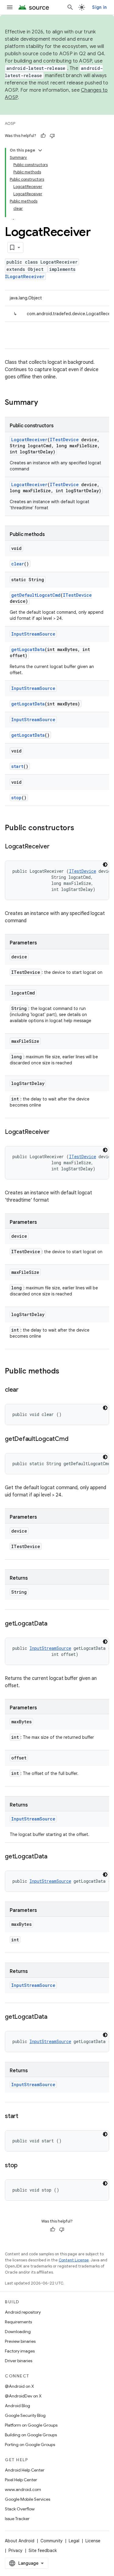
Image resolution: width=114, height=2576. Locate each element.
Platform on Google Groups (31, 2425)
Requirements (18, 2322)
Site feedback (43, 2550)
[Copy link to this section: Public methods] (65, 1372)
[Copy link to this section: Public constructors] (80, 828)
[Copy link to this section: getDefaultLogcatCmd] (74, 1439)
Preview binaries (20, 2341)
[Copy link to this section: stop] (24, 2166)
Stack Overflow (20, 2509)
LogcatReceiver (29, 440)
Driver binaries (19, 2361)
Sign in (99, 7)
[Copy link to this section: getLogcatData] (54, 1624)
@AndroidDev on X (23, 2396)
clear (18, 564)
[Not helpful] (52, 136)
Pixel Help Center (21, 2480)
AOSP (10, 123)
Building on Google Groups (31, 2435)
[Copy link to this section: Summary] (44, 403)
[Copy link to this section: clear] (25, 1390)
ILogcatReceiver (25, 276)
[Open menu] (10, 7)
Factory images (20, 2351)
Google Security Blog (25, 2415)
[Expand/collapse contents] (40, 150)
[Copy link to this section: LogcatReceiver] (56, 847)
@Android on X (19, 2386)
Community (52, 2541)
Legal (74, 2541)
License (93, 2541)
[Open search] (70, 7)
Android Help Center (25, 2470)
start (17, 766)
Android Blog (17, 2406)
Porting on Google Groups (30, 2445)
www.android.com (23, 2489)
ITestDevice (64, 440)
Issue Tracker (17, 2519)
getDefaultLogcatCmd (36, 595)
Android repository (23, 2312)
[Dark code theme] (105, 865)
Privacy (16, 2550)
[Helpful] (43, 136)
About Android (20, 2541)
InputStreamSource (33, 634)
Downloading (18, 2332)
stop (16, 798)
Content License (74, 2260)
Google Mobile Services (28, 2499)
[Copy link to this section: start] (24, 2117)
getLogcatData (28, 649)
